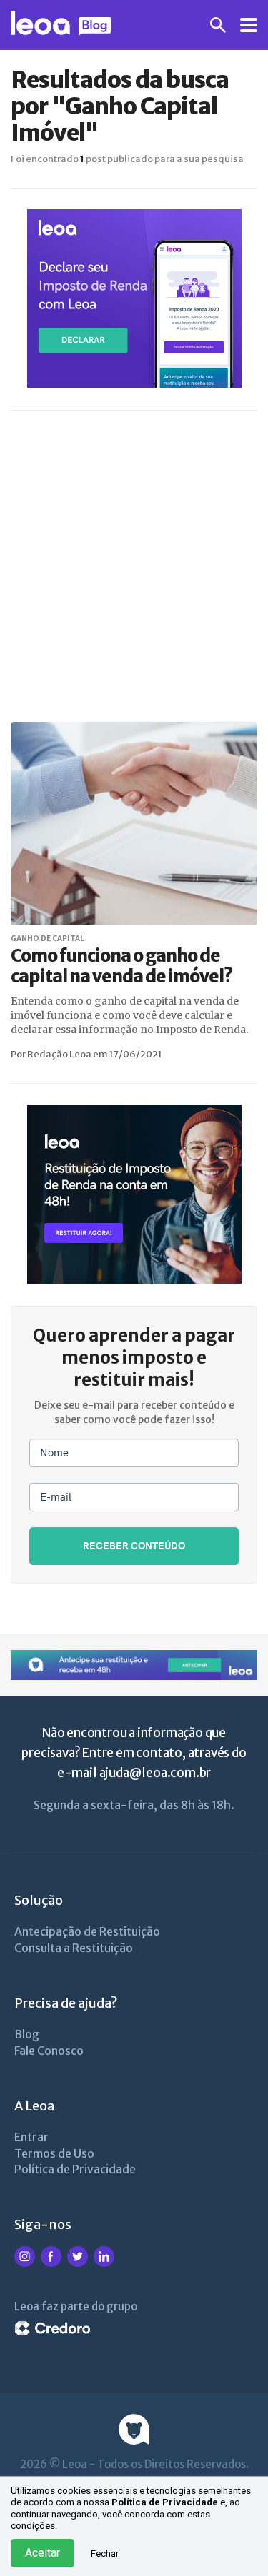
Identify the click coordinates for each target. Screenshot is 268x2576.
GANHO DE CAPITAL (48, 939)
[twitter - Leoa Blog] (78, 2264)
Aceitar (43, 2553)
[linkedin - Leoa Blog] (104, 2264)
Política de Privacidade (165, 2502)
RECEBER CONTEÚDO (134, 1545)
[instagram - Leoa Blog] (25, 2264)
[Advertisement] (134, 567)
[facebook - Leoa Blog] (51, 2264)
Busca (218, 25)
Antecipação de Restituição (87, 1931)
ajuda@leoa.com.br (155, 1773)
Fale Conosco (49, 2051)
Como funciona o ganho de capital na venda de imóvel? (121, 966)
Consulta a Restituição (74, 1948)
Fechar (105, 2554)
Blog (27, 2034)
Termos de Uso (54, 2153)
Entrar (31, 2137)
